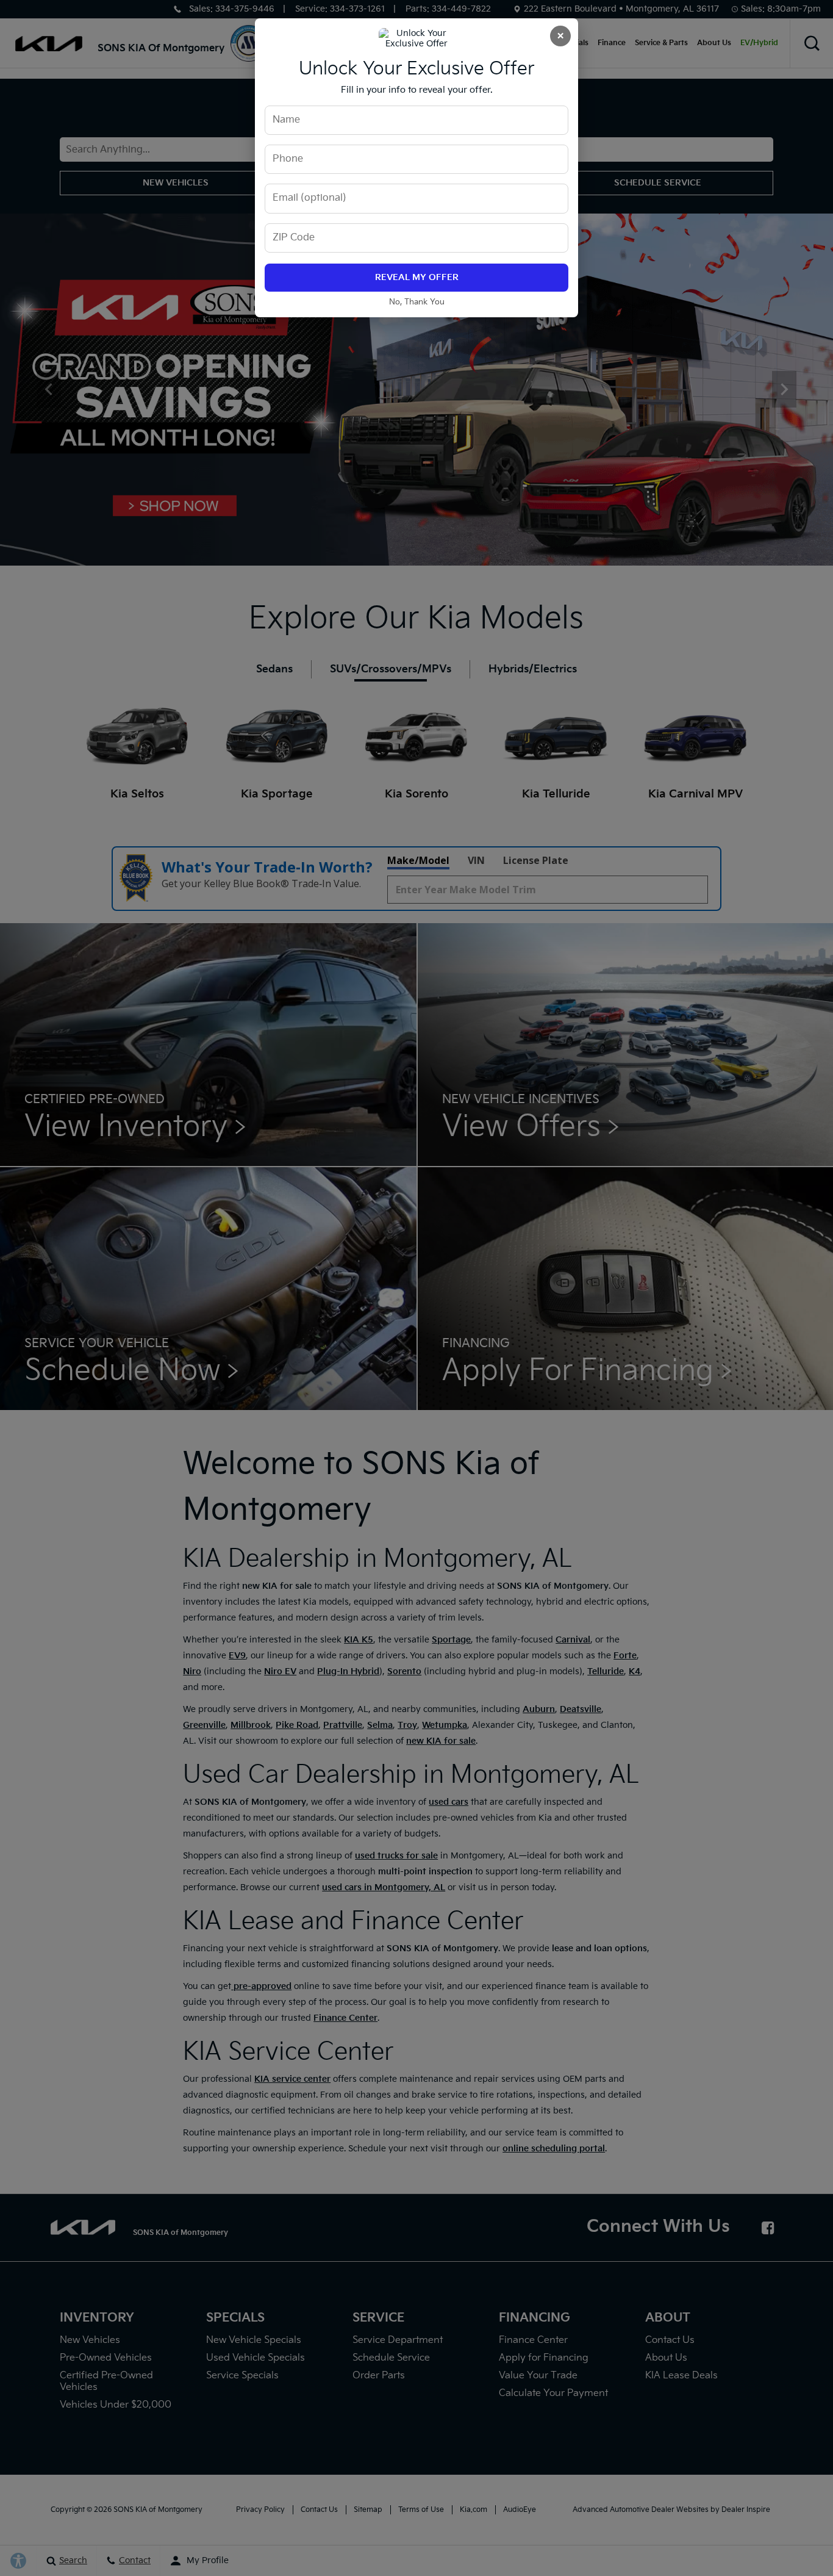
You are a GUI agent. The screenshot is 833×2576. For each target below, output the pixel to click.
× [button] (560, 36)
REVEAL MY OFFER (417, 277)
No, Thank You (417, 302)
